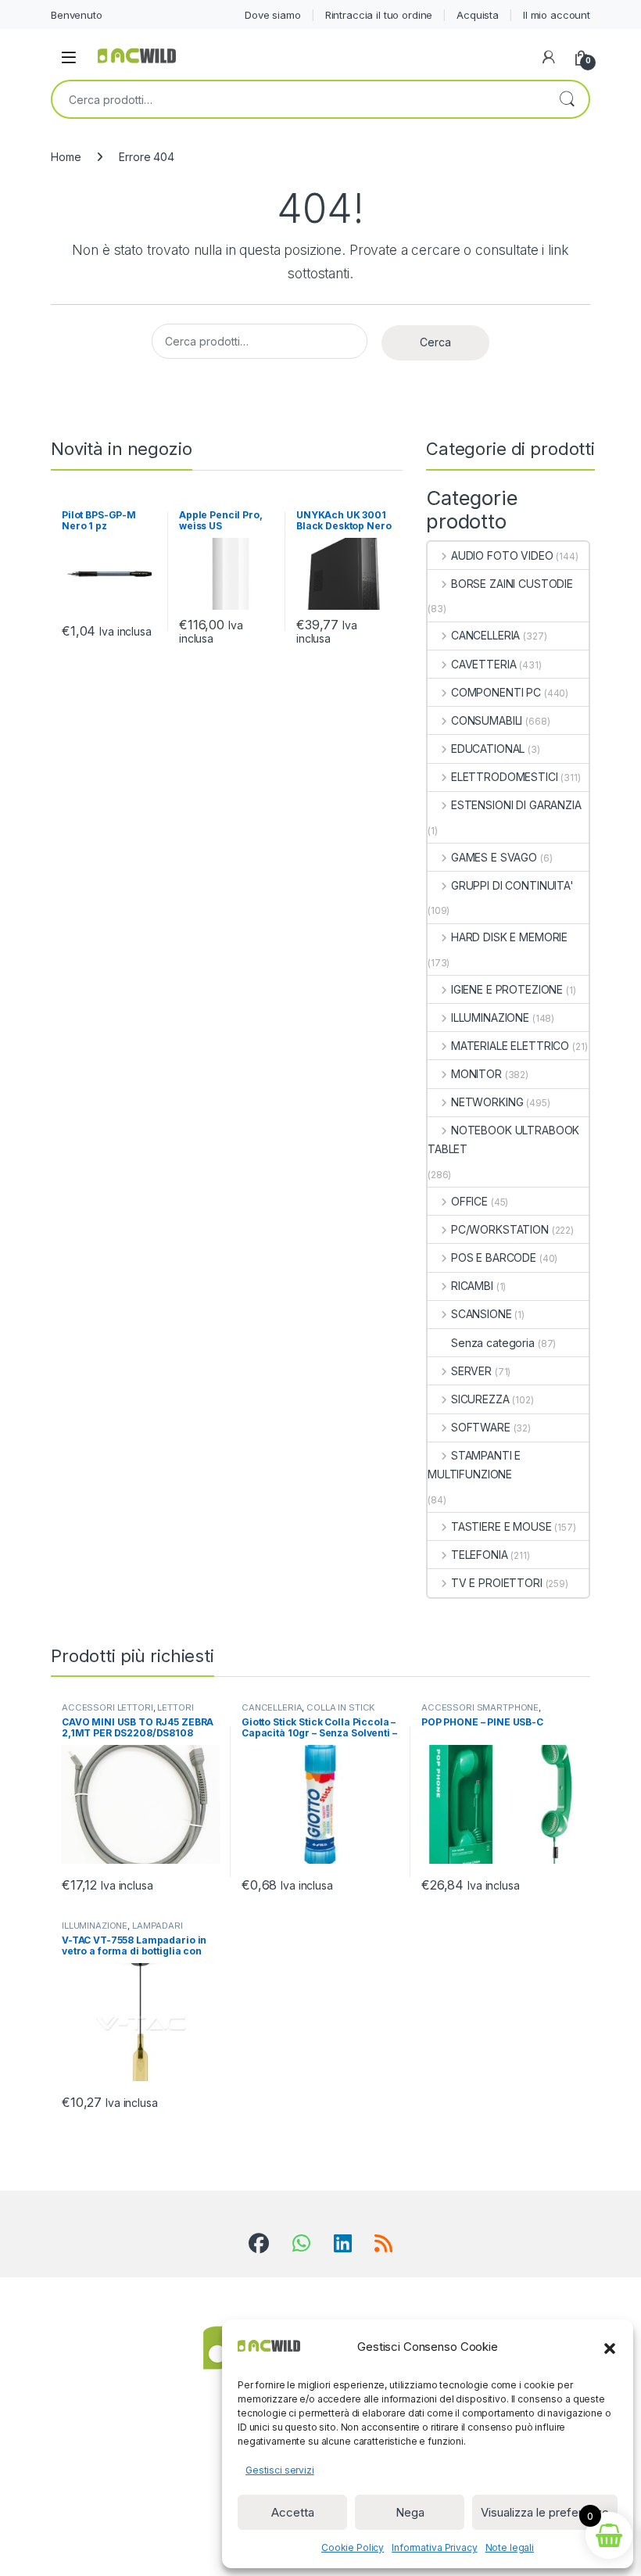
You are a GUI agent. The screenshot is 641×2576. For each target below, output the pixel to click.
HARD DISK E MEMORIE (509, 937)
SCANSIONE (482, 1314)
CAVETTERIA (483, 664)
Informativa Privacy (434, 2547)
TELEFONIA (480, 1555)
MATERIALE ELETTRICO (510, 1046)
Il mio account (557, 15)
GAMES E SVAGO (494, 857)
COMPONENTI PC (496, 692)
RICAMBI (472, 1286)
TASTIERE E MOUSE (501, 1526)
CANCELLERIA (485, 635)
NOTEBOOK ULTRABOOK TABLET (503, 1139)
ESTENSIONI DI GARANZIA (516, 805)
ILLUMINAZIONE (490, 1018)
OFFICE (469, 1201)
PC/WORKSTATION (500, 1229)
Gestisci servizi (280, 2470)
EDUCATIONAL (488, 749)
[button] (610, 2347)
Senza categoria (493, 1343)
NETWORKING (487, 1102)
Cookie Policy (353, 2547)
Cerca (567, 99)
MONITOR (476, 1074)
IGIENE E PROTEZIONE (507, 989)
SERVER (471, 1371)
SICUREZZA (480, 1399)
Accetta (293, 2512)
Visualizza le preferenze (545, 2512)
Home (66, 157)
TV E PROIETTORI (497, 1583)
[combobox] (299, 99)
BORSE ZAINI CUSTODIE (512, 584)
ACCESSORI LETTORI (107, 1707)
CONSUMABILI (487, 720)
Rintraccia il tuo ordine (379, 15)
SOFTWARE (481, 1427)
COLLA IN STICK (341, 1707)
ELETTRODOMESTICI (505, 777)
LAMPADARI (158, 1926)
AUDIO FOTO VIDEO (502, 555)
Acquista (478, 15)
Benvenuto (77, 15)
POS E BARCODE (494, 1258)
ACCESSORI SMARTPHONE (480, 1707)
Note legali (510, 2547)
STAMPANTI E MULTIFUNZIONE (474, 1465)
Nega (410, 2512)
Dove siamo (273, 15)
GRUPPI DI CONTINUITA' (512, 885)
